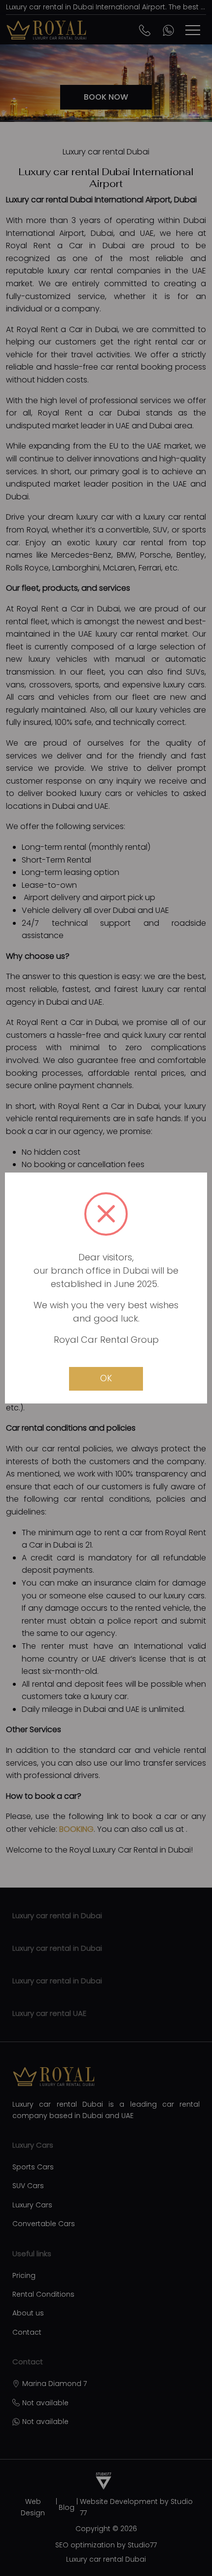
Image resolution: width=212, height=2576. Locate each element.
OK (106, 1378)
